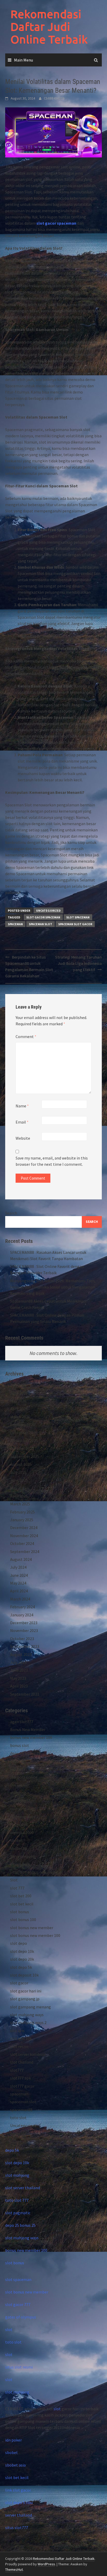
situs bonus (20, 1864)
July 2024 (18, 1567)
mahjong (18, 1793)
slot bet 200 (21, 1896)
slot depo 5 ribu (19, 2503)
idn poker (14, 2440)
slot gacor (19, 1983)
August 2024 (21, 1559)
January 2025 (22, 1520)
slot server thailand (23, 2188)
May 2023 (18, 1678)
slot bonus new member (32, 1928)
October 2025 (22, 1448)
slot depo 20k (22, 1959)
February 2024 (22, 1607)
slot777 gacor (22, 2086)
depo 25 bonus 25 (25, 1753)
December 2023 (24, 1623)
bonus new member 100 (31, 1737)
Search (11, 1213)
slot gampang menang (31, 2007)
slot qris (17, 2031)
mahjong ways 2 (24, 1817)
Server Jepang (23, 1856)
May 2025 (18, 1488)
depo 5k (17, 1761)
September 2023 (25, 1646)
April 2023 (19, 1686)
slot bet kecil (22, 1904)
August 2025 (21, 1464)
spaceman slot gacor (75, 924)
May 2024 (18, 1583)
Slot (14, 1880)
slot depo (19, 1943)
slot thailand (22, 2062)
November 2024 (24, 1536)
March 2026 (20, 1417)
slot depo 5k (21, 1967)
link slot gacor (18, 2490)
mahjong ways (23, 1809)
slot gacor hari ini (26, 1991)
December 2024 (24, 1528)
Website (23, 1138)
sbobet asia (15, 2465)
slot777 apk (21, 2078)
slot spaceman (78, 917)
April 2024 (19, 1591)
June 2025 (19, 1480)
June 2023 (19, 1670)
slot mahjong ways (27, 2015)
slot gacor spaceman (56, 223)
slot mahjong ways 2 (28, 2022)
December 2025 (24, 1433)
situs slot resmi (19, 2367)
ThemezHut (14, 2569)
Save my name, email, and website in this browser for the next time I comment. (52, 1161)
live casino (19, 1785)
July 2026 (18, 1385)
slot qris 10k (21, 2038)
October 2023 (22, 1639)
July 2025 (18, 1472)
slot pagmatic (18, 2213)
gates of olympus (21, 2317)
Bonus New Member (28, 1729)
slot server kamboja (28, 2054)
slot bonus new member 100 (35, 1935)
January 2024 (22, 1615)
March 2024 (20, 1599)
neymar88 (19, 1825)
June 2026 (19, 1393)
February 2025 (22, 1512)
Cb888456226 (54, 98)
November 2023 (24, 1630)
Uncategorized (48, 910)
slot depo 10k (22, 1951)
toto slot (18, 2118)
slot (9, 2329)
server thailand (19, 2515)
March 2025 (20, 1504)
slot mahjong (17, 2175)
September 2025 (25, 1456)
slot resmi (19, 2046)
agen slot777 (22, 1722)
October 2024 (22, 1543)
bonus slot (20, 1745)
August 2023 (21, 1654)
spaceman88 (21, 2110)
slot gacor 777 (18, 2304)
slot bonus (20, 1912)
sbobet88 (19, 1848)
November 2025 (24, 1440)
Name (22, 1106)
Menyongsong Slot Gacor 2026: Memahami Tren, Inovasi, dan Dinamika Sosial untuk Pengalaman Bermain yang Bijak (53, 1287)
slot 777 (17, 1888)
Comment (26, 1036)
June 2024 (19, 1575)
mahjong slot (22, 1801)
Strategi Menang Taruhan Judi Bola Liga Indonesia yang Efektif (78, 963)
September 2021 (25, 1694)
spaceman (15, 924)
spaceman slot (41, 924)
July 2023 (18, 1662)
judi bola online (24, 1777)
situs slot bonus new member (36, 1872)
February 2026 (22, 1425)
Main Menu (24, 60)
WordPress (46, 2564)
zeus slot (18, 2133)
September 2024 (25, 1551)
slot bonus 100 (23, 1919)
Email (22, 1122)
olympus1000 (22, 1832)
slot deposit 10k (24, 1975)
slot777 (17, 2070)
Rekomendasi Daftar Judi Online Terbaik (49, 27)
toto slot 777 (17, 2200)
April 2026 (19, 1409)
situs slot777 (17, 2528)
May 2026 (18, 1401)
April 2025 (19, 1496)
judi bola (18, 1769)
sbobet (16, 1840)
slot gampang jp (25, 1999)
